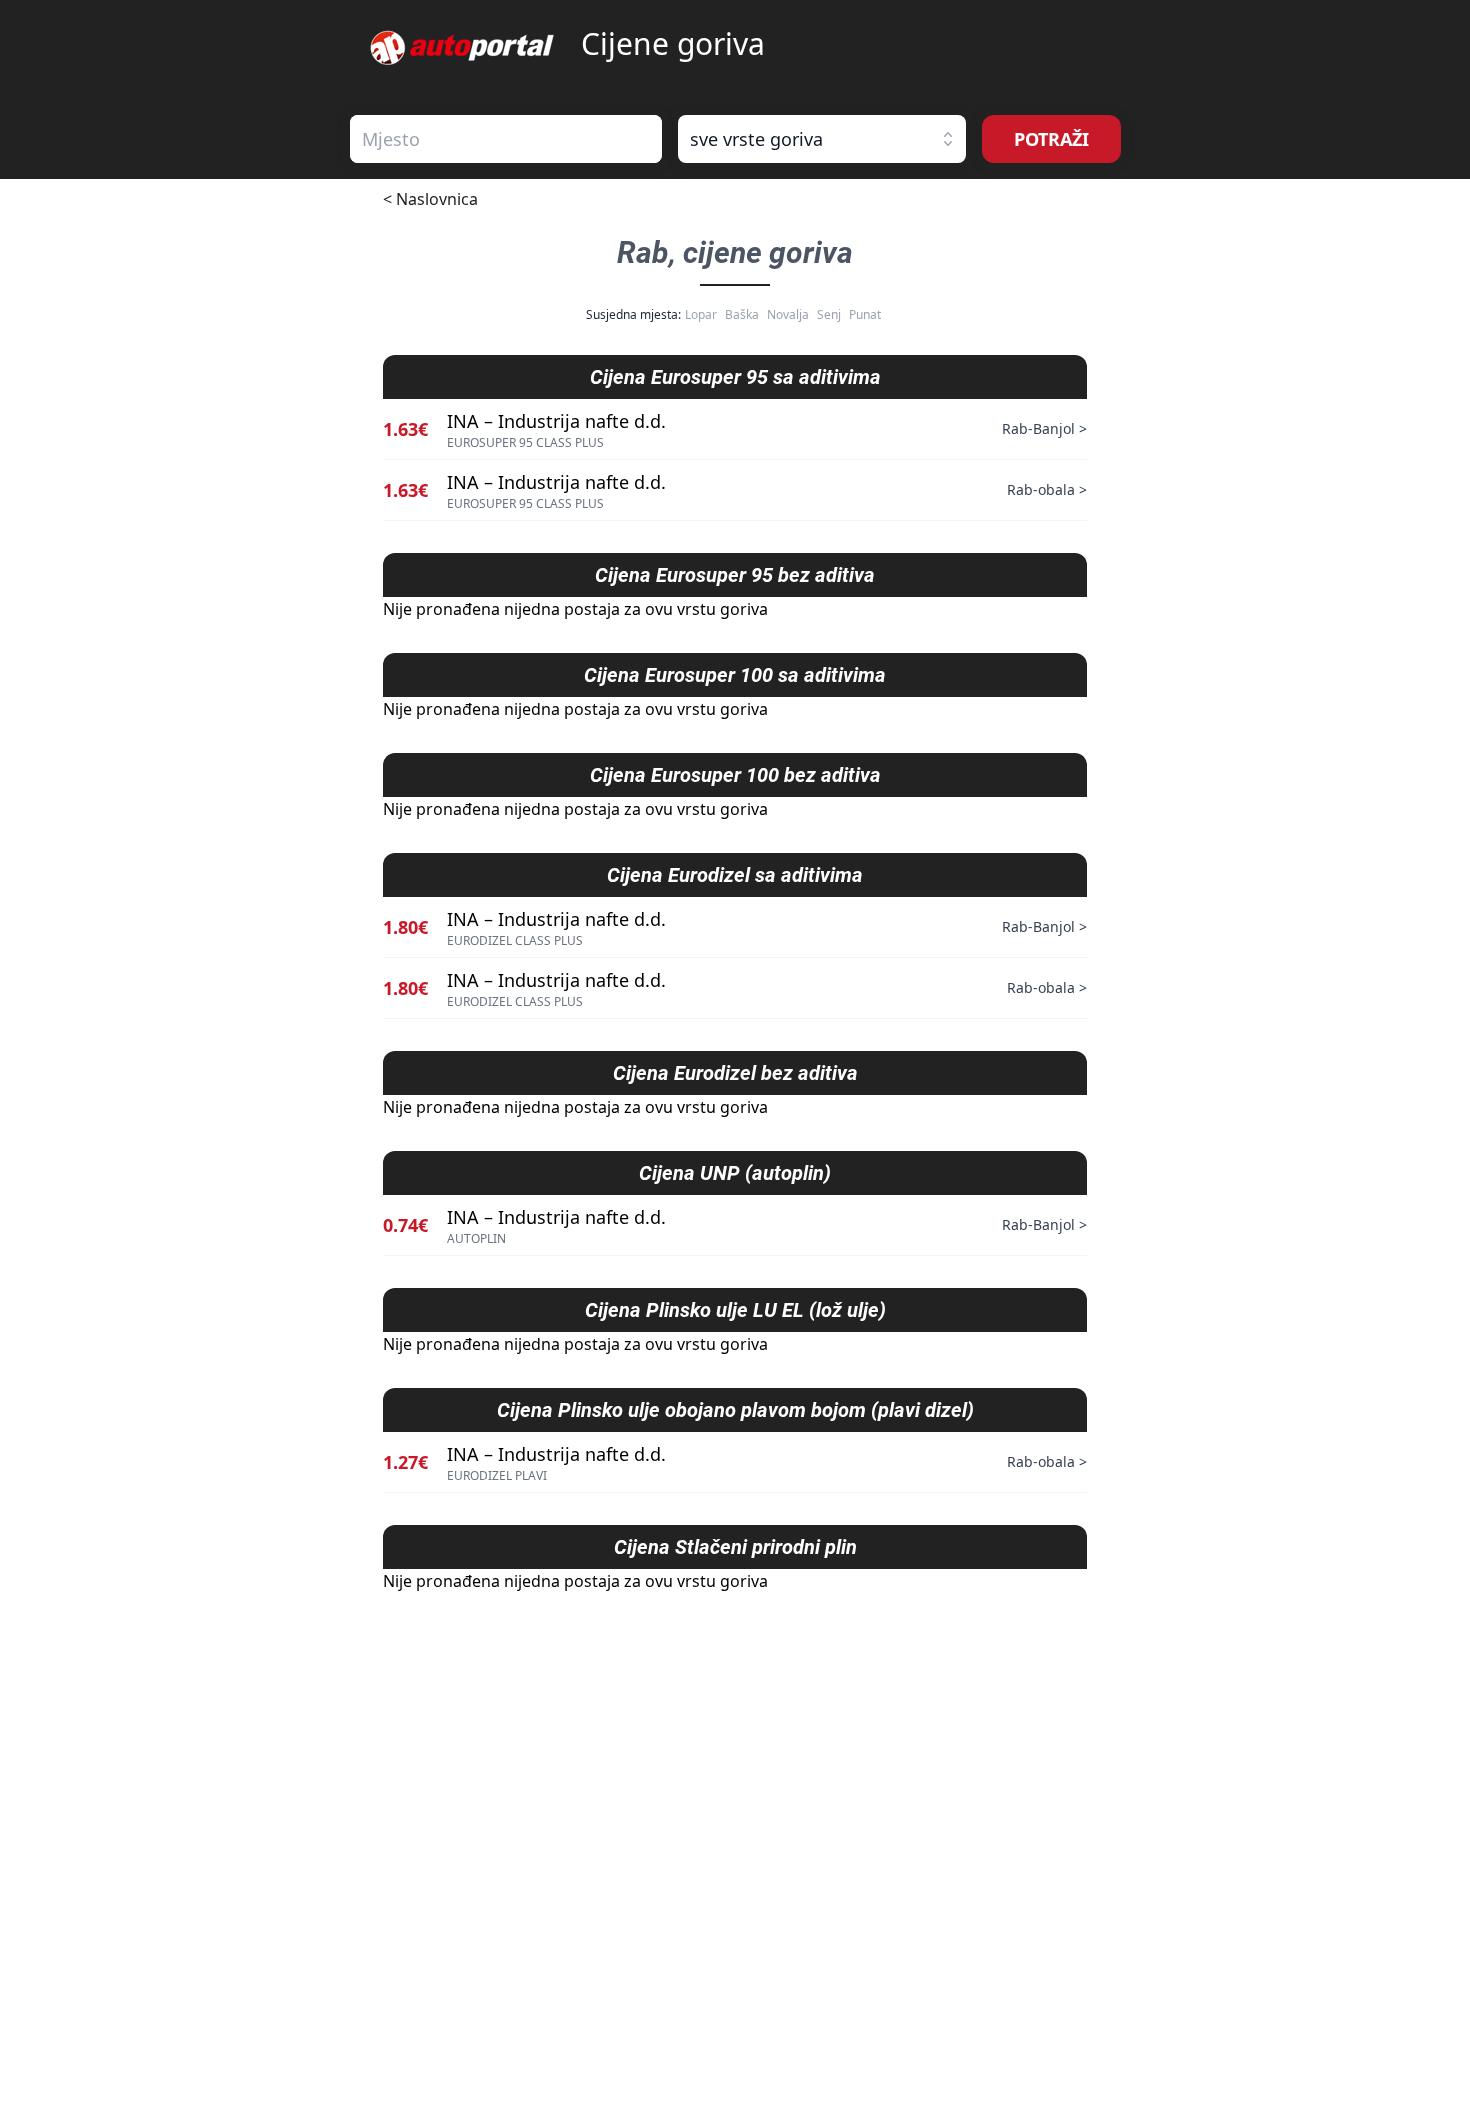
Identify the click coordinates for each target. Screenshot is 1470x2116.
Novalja (788, 314)
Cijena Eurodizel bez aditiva (735, 1073)
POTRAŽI (1051, 139)
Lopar (701, 314)
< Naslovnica (430, 199)
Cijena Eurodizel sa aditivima (735, 875)
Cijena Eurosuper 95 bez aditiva (735, 575)
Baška (742, 314)
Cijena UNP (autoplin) (735, 1173)
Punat (865, 314)
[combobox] (506, 139)
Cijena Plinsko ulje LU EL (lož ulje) (735, 1310)
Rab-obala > (1047, 489)
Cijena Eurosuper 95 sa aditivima (735, 377)
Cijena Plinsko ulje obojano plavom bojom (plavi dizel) (735, 1410)
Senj (829, 314)
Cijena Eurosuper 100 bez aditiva (735, 775)
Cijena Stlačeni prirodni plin (735, 1547)
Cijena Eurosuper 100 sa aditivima (735, 675)
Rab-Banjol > (1044, 428)
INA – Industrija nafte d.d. (556, 421)
